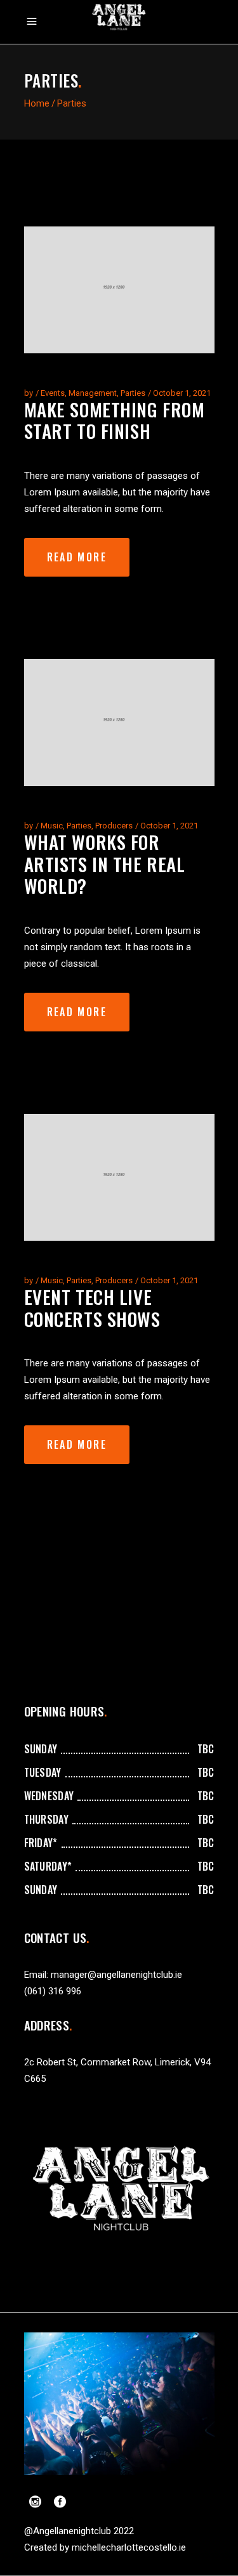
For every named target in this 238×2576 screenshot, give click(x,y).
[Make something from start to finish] (119, 290)
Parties (133, 393)
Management (93, 393)
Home (37, 103)
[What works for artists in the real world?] (119, 722)
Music (52, 826)
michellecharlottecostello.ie (129, 2547)
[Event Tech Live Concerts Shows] (119, 1177)
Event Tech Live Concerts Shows (92, 1307)
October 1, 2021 (182, 393)
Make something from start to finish (115, 420)
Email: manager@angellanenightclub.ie (103, 1975)
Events (53, 393)
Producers (114, 826)
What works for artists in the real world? (105, 864)
